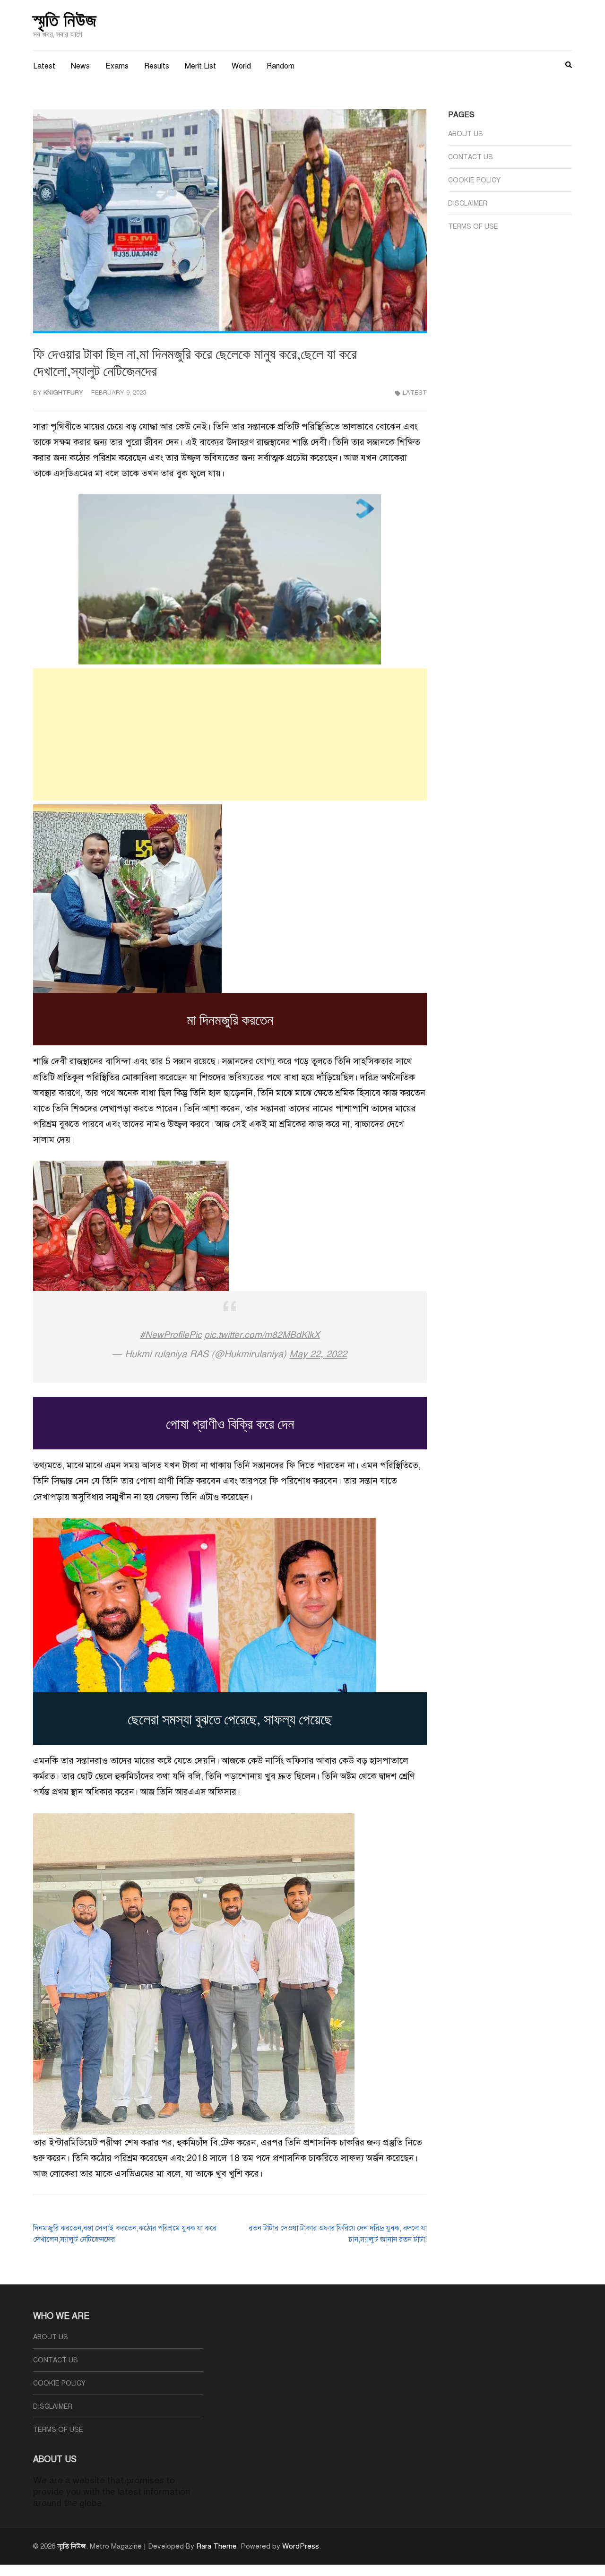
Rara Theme (216, 2546)
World (241, 66)
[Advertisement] (230, 734)
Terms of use (473, 227)
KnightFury (63, 393)
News (80, 66)
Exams (117, 66)
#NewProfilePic (171, 1335)
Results (157, 66)
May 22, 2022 (318, 1354)
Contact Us (471, 157)
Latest (44, 66)
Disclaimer (468, 203)
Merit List (200, 66)
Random (281, 66)
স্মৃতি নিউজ (65, 19)
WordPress (301, 2546)
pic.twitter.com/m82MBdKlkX (262, 1335)
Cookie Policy (474, 180)
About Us (466, 134)
